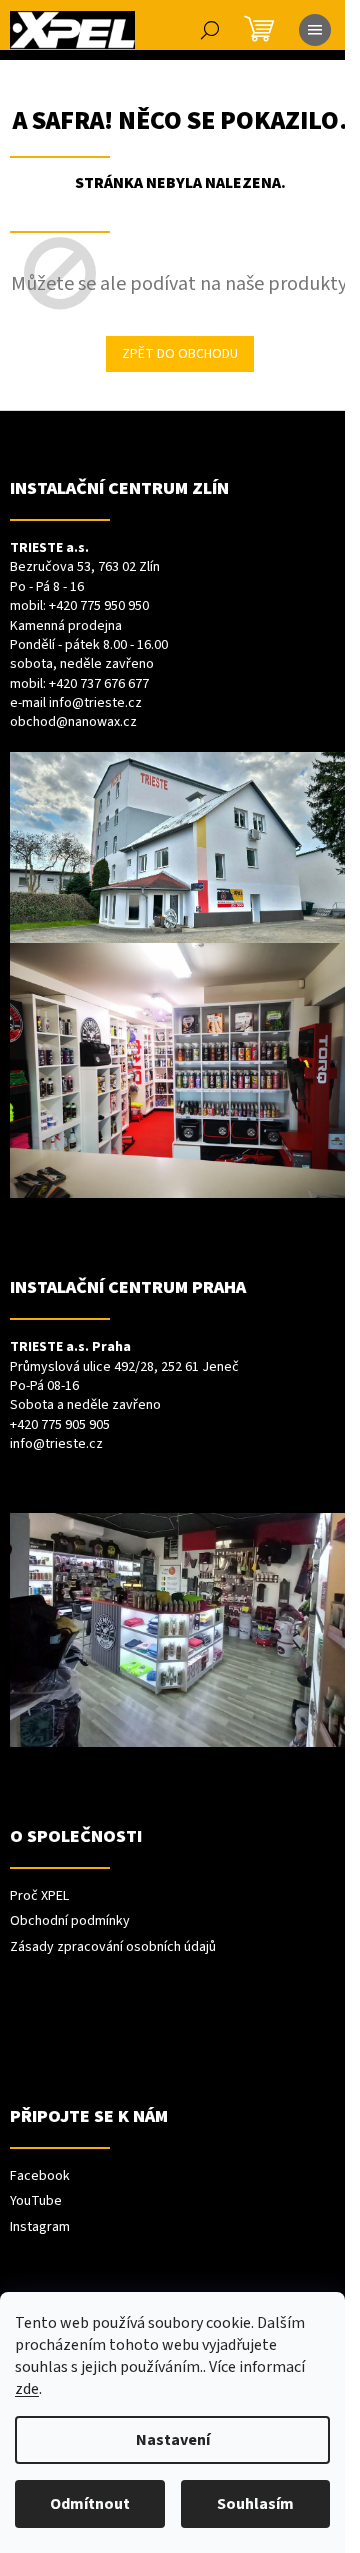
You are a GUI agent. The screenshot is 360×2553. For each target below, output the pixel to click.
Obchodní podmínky (70, 1921)
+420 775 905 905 (60, 1425)
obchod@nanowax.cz (73, 722)
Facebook (40, 2176)
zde (27, 2389)
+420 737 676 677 (99, 684)
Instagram (40, 2227)
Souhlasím (255, 2504)
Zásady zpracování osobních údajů (113, 1947)
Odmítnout (90, 2504)
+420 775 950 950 (99, 606)
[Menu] (315, 30)
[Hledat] (210, 30)
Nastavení (173, 2440)
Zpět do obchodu (180, 354)
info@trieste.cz (95, 703)
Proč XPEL (39, 1896)
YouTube (36, 2201)
